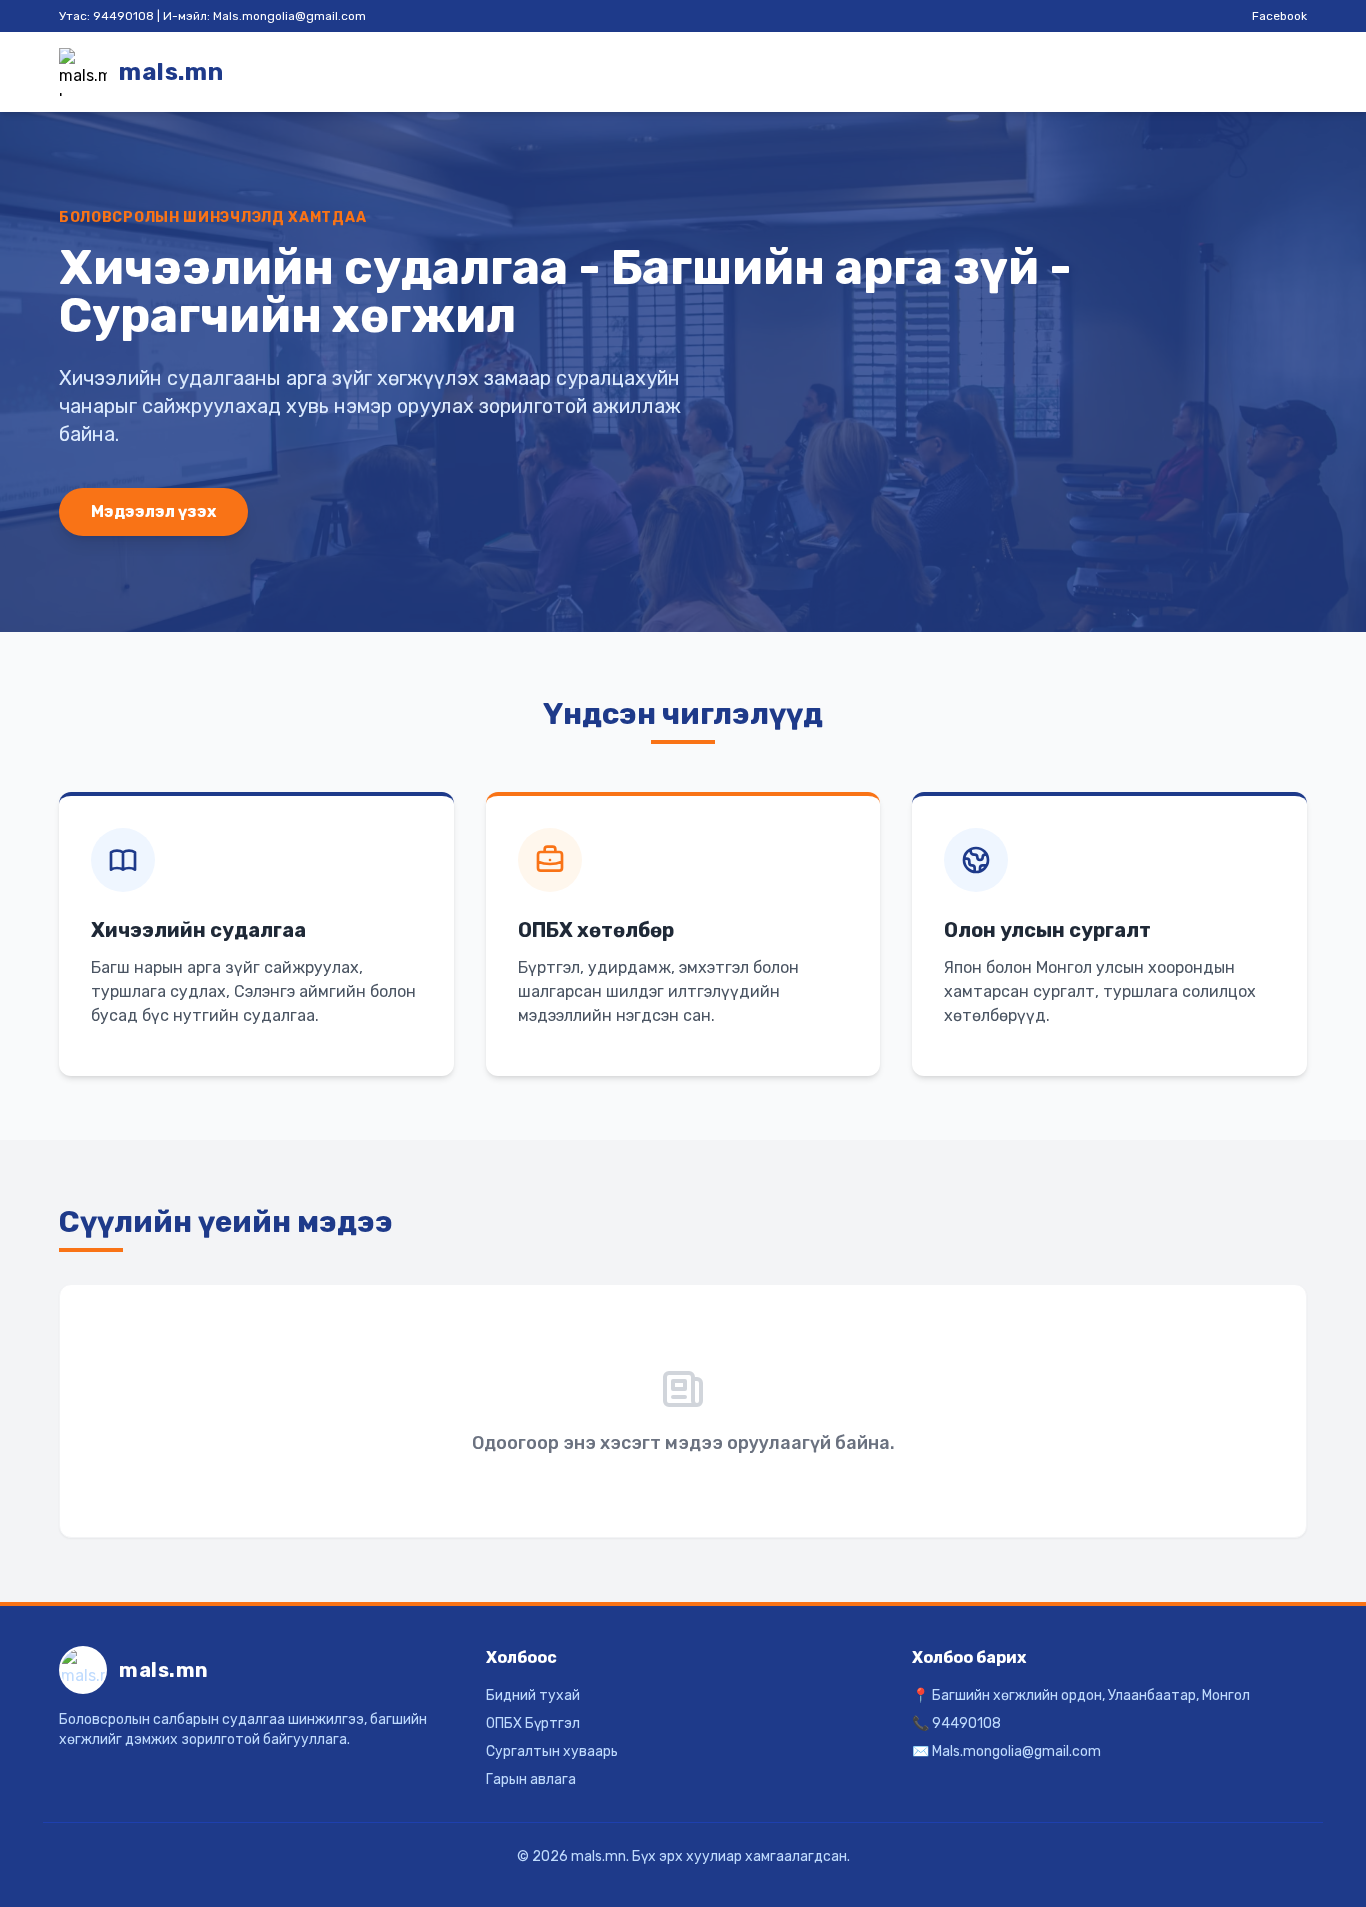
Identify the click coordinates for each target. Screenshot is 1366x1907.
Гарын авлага (531, 1779)
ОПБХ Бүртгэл (533, 1723)
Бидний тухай (533, 1695)
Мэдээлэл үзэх (153, 511)
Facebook (1279, 16)
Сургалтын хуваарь (552, 1751)
